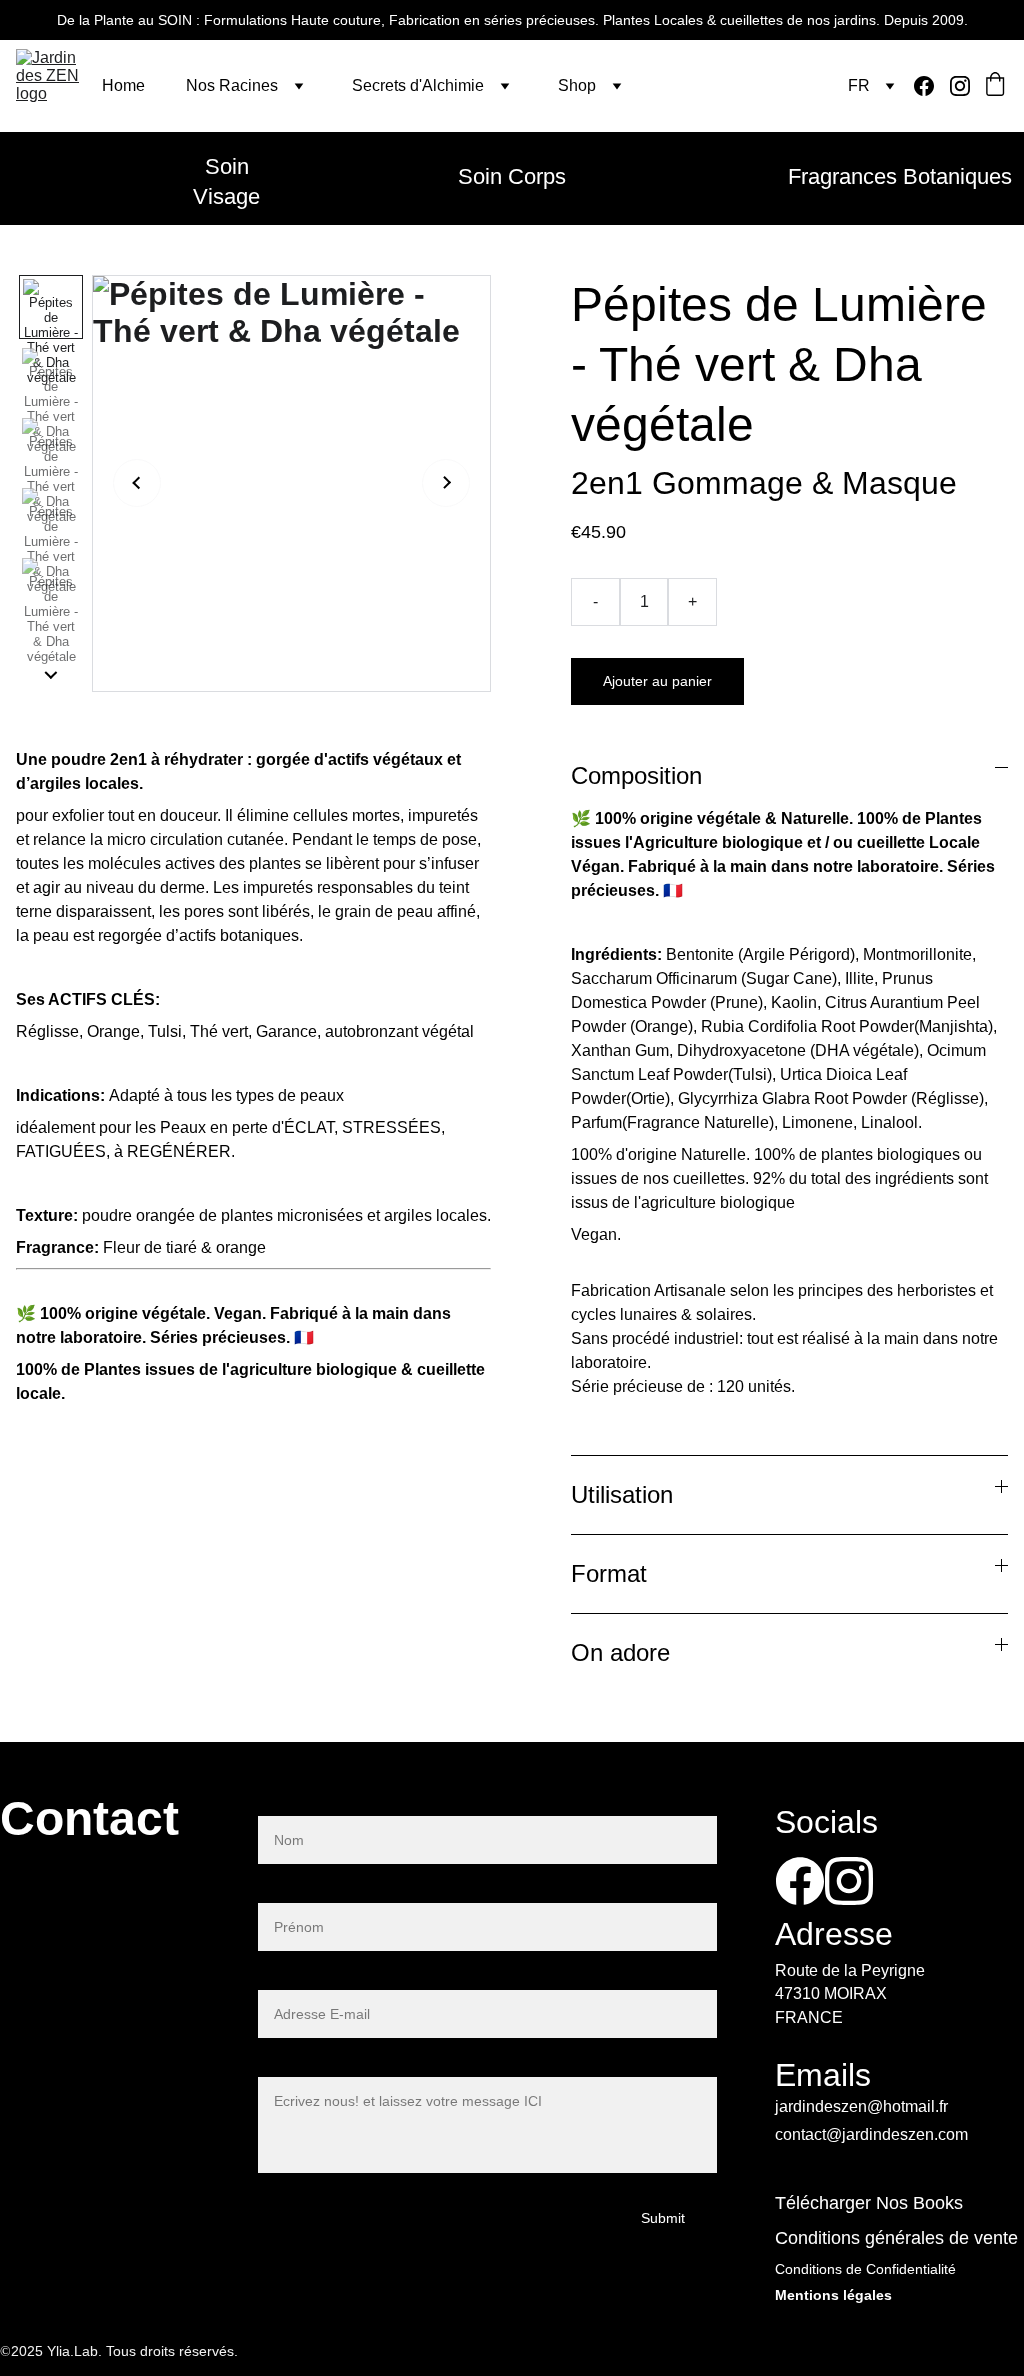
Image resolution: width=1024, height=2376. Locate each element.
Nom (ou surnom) (319, 1803)
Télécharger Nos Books (869, 2203)
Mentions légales (833, 2295)
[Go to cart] (995, 86)
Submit (663, 2218)
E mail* (283, 1977)
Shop (577, 85)
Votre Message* (314, 2064)
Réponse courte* (317, 1890)
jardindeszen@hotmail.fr (861, 2106)
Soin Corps (512, 176)
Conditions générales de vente (896, 2238)
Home (123, 85)
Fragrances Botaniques (900, 176)
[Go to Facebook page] (932, 86)
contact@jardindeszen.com (871, 2134)
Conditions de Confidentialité (865, 2269)
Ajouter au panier (657, 681)
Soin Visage (226, 181)
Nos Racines (232, 85)
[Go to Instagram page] (960, 86)
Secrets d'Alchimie (418, 85)
